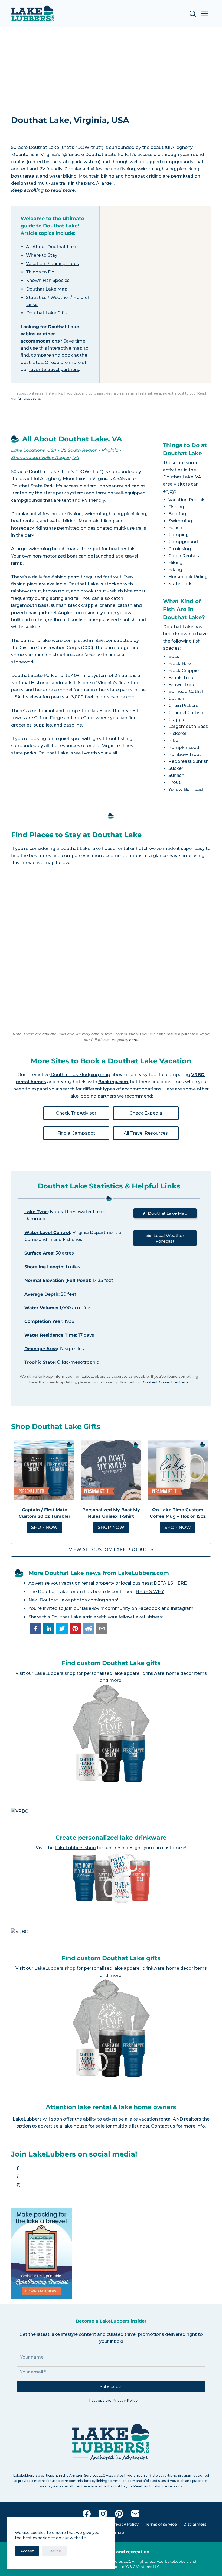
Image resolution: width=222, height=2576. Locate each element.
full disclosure (29, 398)
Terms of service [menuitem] (161, 2524)
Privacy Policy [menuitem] (125, 2524)
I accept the (113, 2400)
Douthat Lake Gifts (47, 313)
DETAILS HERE (170, 1583)
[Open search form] (193, 14)
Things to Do (40, 272)
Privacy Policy (125, 2400)
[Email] (135, 2514)
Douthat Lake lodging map (80, 1075)
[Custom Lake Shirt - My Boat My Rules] (111, 1470)
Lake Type (36, 1212)
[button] (35, 1629)
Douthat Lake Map (47, 289)
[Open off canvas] (205, 14)
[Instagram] (103, 2514)
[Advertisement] (111, 68)
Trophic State (40, 1362)
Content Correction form (165, 1382)
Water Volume (41, 1308)
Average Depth (41, 1294)
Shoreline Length (44, 1267)
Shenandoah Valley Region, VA (45, 457)
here (133, 1040)
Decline (54, 2551)
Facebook (149, 1608)
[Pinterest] (119, 2514)
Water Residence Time (50, 1335)
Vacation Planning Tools (52, 264)
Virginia (110, 450)
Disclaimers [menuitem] (195, 2524)
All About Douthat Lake (52, 247)
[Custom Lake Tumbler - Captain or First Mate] (44, 1470)
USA (52, 450)
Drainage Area (41, 1349)
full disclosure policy (166, 2486)
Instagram (182, 1608)
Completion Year (43, 1321)
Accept (27, 2551)
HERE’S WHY (150, 1592)
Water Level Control (47, 1232)
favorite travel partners (54, 369)
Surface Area (39, 1253)
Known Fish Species (48, 280)
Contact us (163, 2126)
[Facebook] (87, 2514)
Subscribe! (111, 2387)
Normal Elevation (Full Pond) (57, 1280)
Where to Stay (42, 255)
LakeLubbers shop (55, 1673)
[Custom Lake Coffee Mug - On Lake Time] (178, 1470)
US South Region (79, 450)
